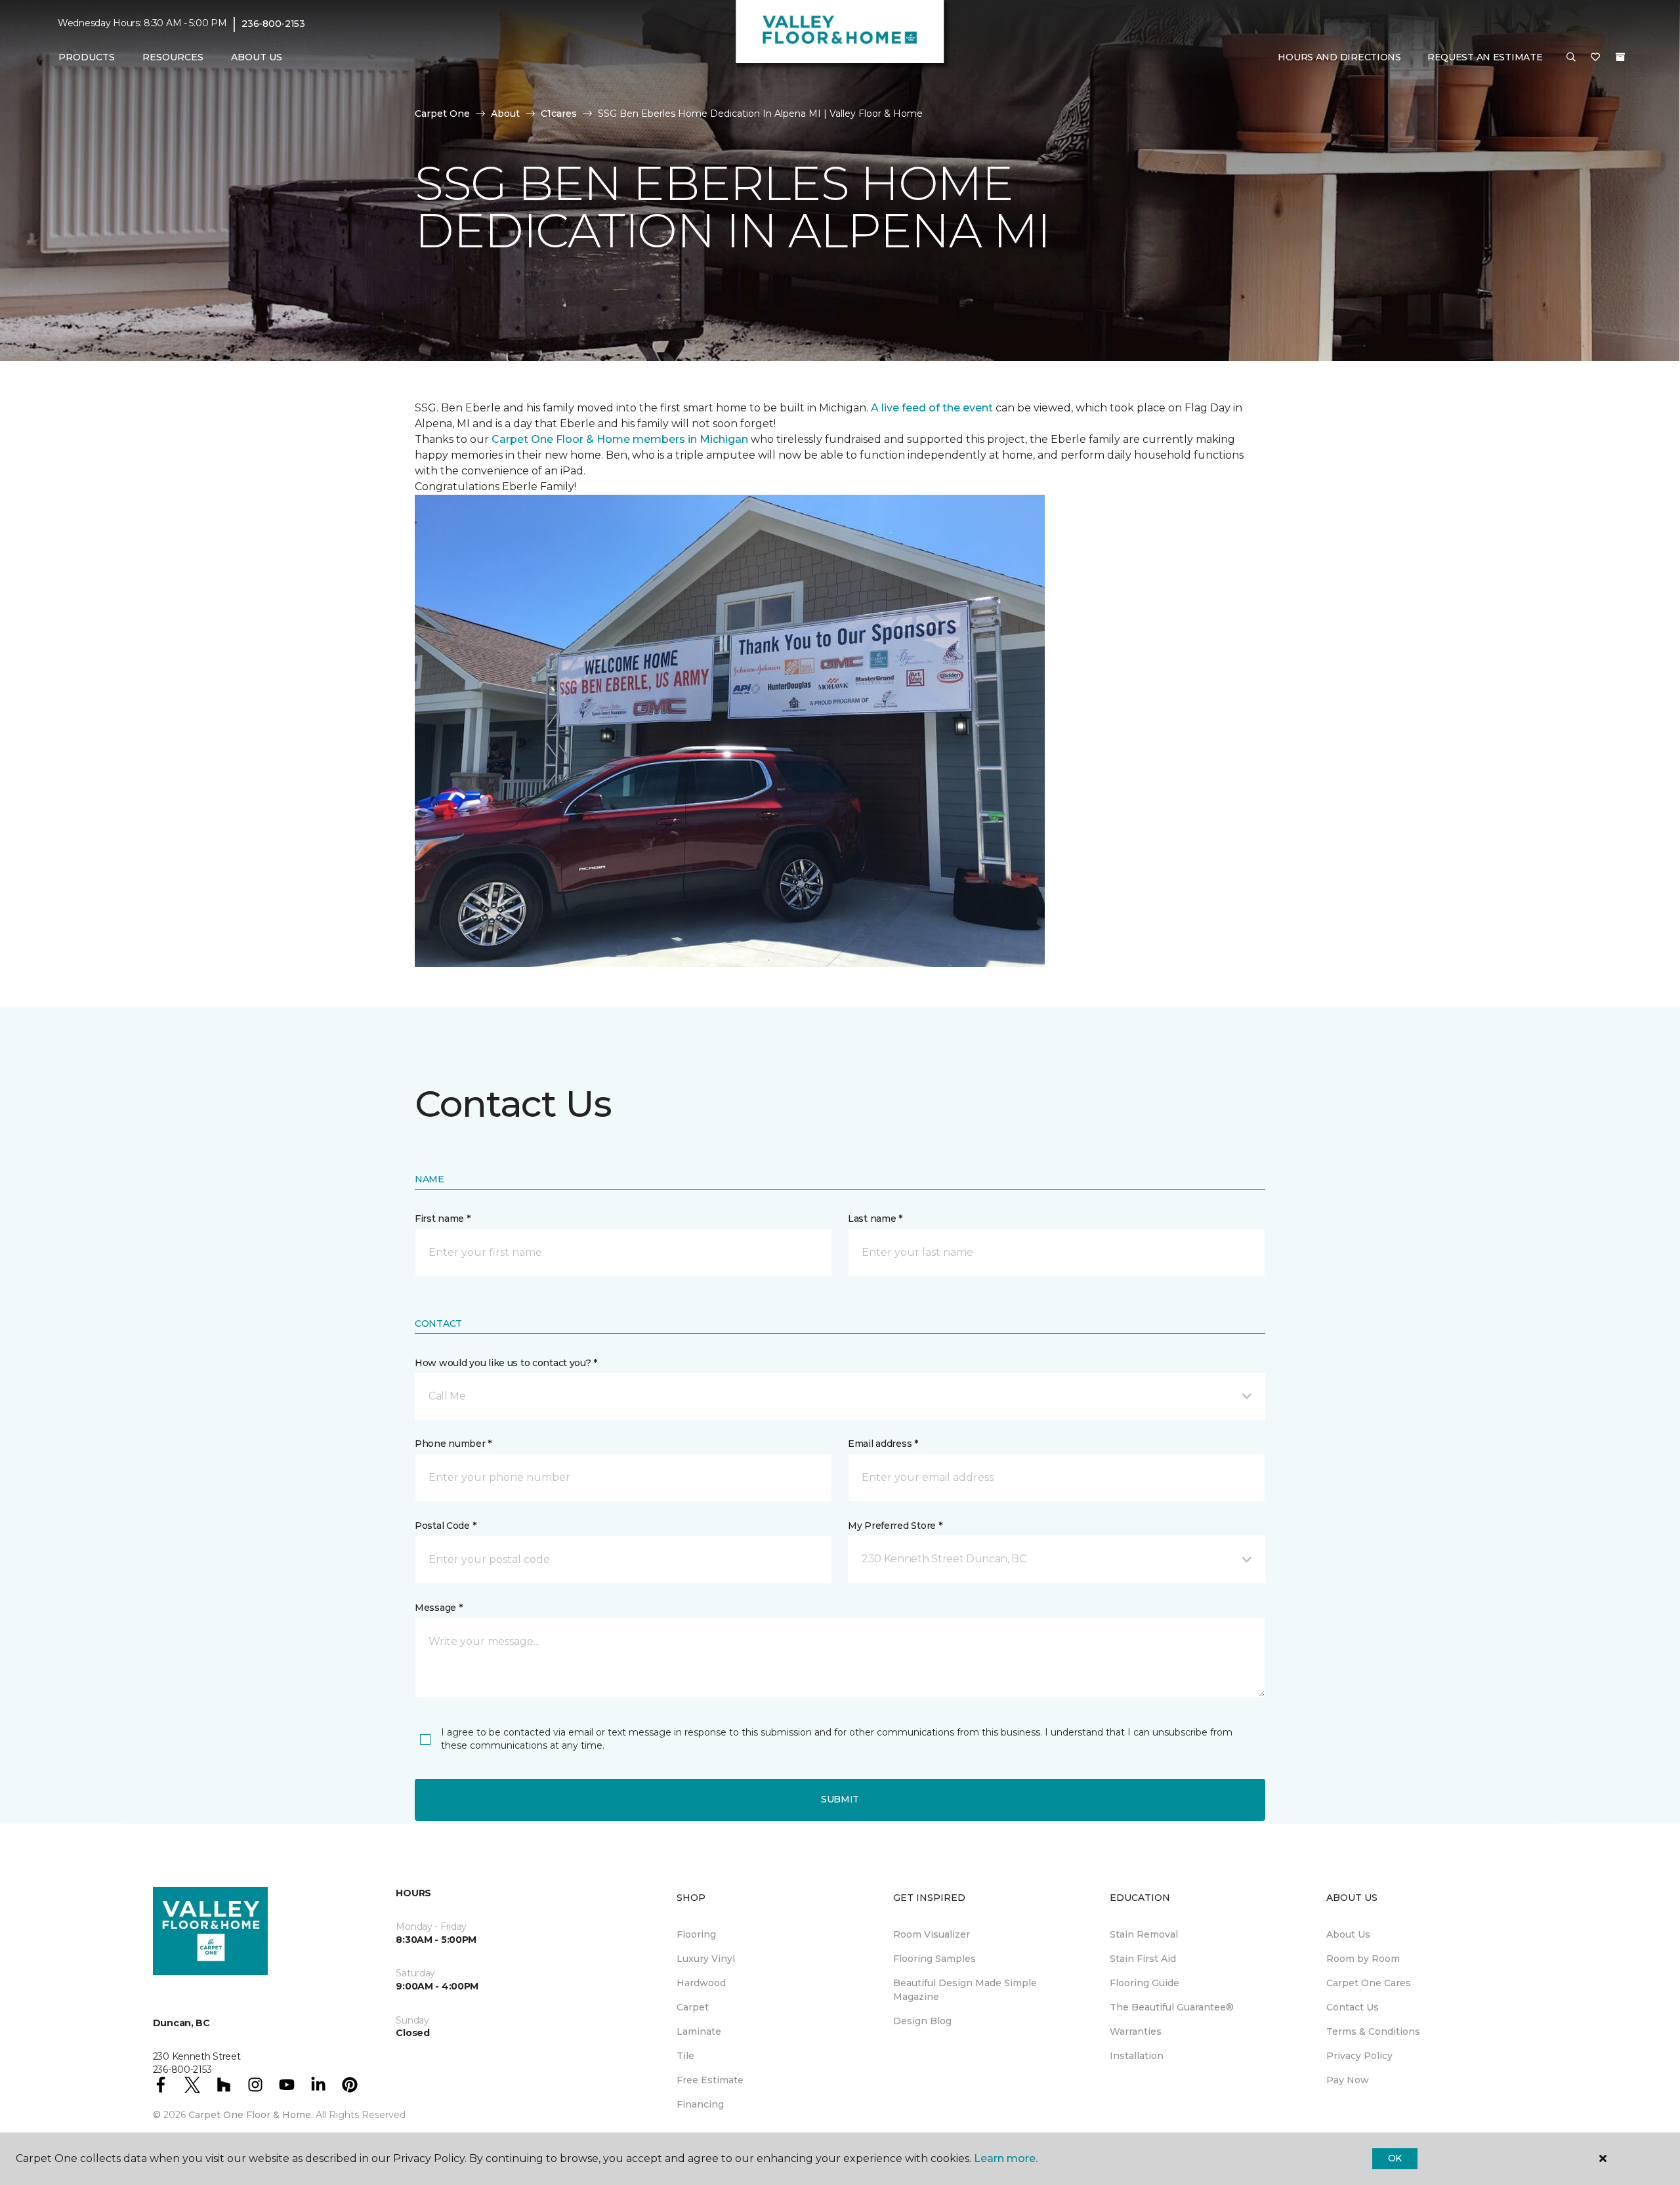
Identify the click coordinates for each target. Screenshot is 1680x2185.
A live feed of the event (932, 408)
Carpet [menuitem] (693, 2007)
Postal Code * (445, 1526)
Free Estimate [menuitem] (710, 2080)
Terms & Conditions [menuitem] (1373, 2031)
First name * (443, 1218)
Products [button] (87, 57)
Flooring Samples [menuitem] (934, 1959)
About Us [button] (257, 57)
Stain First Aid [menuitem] (1143, 1959)
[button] (1571, 58)
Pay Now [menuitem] (1348, 2080)
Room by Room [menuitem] (1363, 1959)
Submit (840, 1799)
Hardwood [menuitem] (701, 1983)
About (505, 114)
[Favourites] (1595, 58)
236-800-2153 (273, 24)
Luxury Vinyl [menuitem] (706, 1959)
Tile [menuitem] (685, 2056)
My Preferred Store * (895, 1526)
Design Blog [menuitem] (922, 2021)
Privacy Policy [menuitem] (1359, 2056)
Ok (1395, 2158)
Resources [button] (173, 57)
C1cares (559, 114)
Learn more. (1006, 2158)
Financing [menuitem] (700, 2104)
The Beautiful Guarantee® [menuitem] (1172, 2007)
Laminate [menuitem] (699, 2031)
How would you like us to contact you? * (506, 1363)
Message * (438, 1608)
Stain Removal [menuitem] (1144, 1934)
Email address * (883, 1444)
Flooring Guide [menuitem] (1144, 1983)
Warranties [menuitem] (1136, 2031)
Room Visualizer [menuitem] (932, 1934)
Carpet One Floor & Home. (251, 2115)
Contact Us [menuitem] (1353, 2007)
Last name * (875, 1218)
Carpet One (442, 114)
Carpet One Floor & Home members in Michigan (620, 439)
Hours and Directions (1339, 57)
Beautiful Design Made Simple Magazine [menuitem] (965, 1990)
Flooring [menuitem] (696, 1934)
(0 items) (1620, 57)
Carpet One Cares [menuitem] (1369, 1983)
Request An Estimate (1485, 57)
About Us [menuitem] (1348, 1934)
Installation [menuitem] (1137, 2056)
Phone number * (453, 1444)
